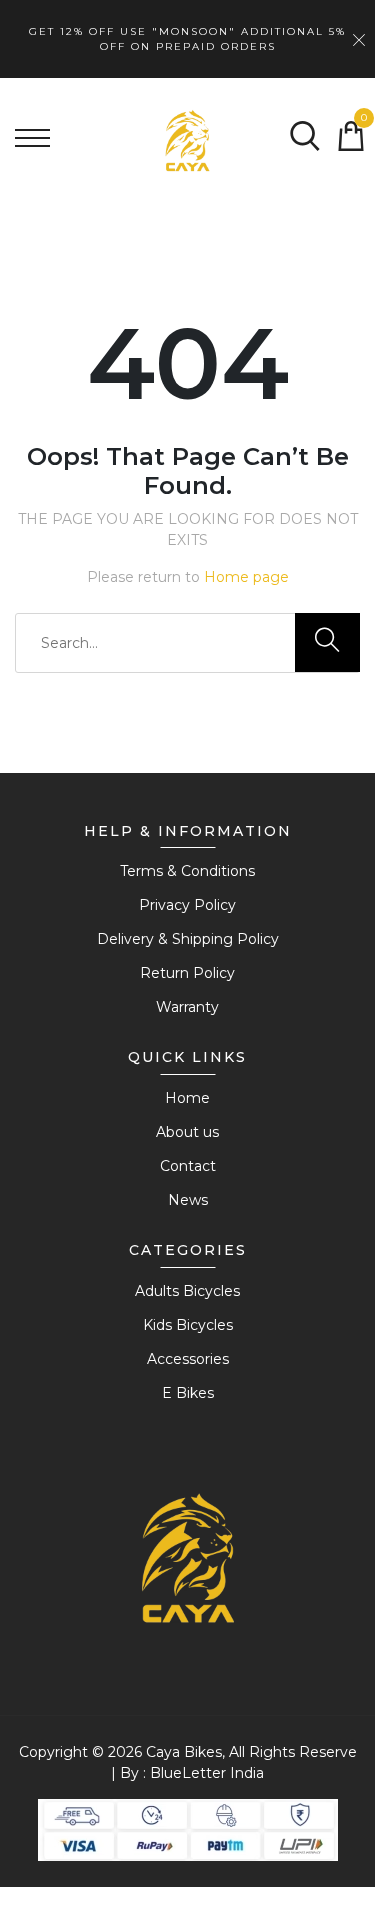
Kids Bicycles (188, 1325)
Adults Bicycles (187, 1291)
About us (187, 1132)
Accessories (188, 1359)
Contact (188, 1166)
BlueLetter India (207, 1773)
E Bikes (188, 1393)
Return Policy (187, 973)
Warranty (187, 1007)
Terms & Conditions (187, 871)
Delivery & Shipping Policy (188, 939)
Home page (246, 577)
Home (187, 1098)
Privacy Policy (187, 905)
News (188, 1200)
